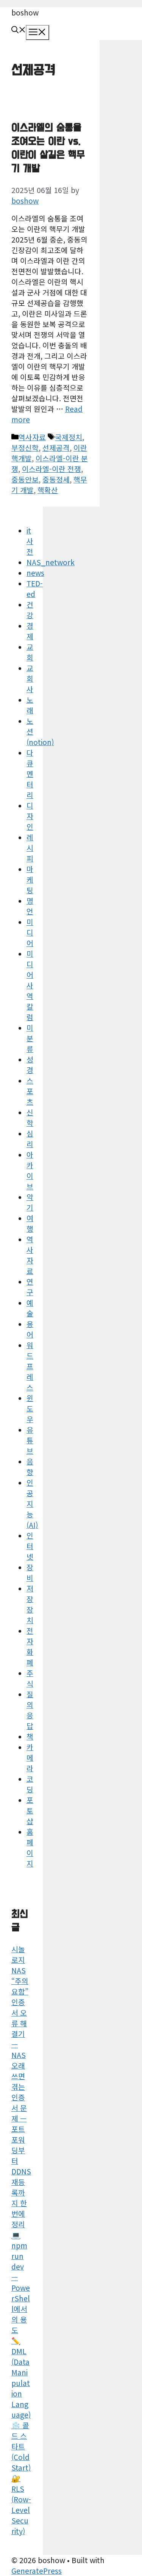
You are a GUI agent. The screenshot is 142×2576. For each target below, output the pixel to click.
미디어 (30, 932)
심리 (30, 1139)
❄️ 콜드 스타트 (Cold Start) (21, 2446)
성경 (30, 1065)
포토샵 (30, 1811)
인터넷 (30, 1546)
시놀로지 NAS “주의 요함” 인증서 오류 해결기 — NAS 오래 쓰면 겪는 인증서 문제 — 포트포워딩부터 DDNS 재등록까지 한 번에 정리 (21, 2087)
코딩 (30, 1784)
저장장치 (30, 1604)
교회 (30, 652)
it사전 (30, 541)
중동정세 (56, 479)
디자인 (30, 816)
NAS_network (51, 562)
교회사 (30, 679)
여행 (30, 1223)
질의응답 (30, 1710)
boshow (25, 12)
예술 (30, 1308)
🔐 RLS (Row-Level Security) (21, 2505)
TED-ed (35, 589)
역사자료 (32, 437)
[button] (19, 30)
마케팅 (30, 880)
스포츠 (30, 1091)
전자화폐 (30, 1647)
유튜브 (30, 1440)
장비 (30, 1573)
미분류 (30, 1038)
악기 (30, 1202)
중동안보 (25, 479)
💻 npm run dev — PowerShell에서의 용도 (21, 2282)
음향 (30, 1467)
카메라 (30, 1758)
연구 (30, 1287)
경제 (30, 631)
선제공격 (56, 448)
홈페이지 (30, 1848)
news (35, 573)
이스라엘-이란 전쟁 (51, 469)
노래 (30, 705)
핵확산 (48, 490)
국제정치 (69, 437)
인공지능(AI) (32, 1504)
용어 (30, 1329)
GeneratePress (37, 2571)
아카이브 (30, 1170)
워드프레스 (30, 1366)
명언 (30, 906)
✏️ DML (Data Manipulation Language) (21, 2378)
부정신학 (25, 448)
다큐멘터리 (30, 774)
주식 (30, 1678)
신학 (30, 1118)
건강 (30, 610)
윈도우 (30, 1409)
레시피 (30, 848)
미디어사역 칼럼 (30, 985)
